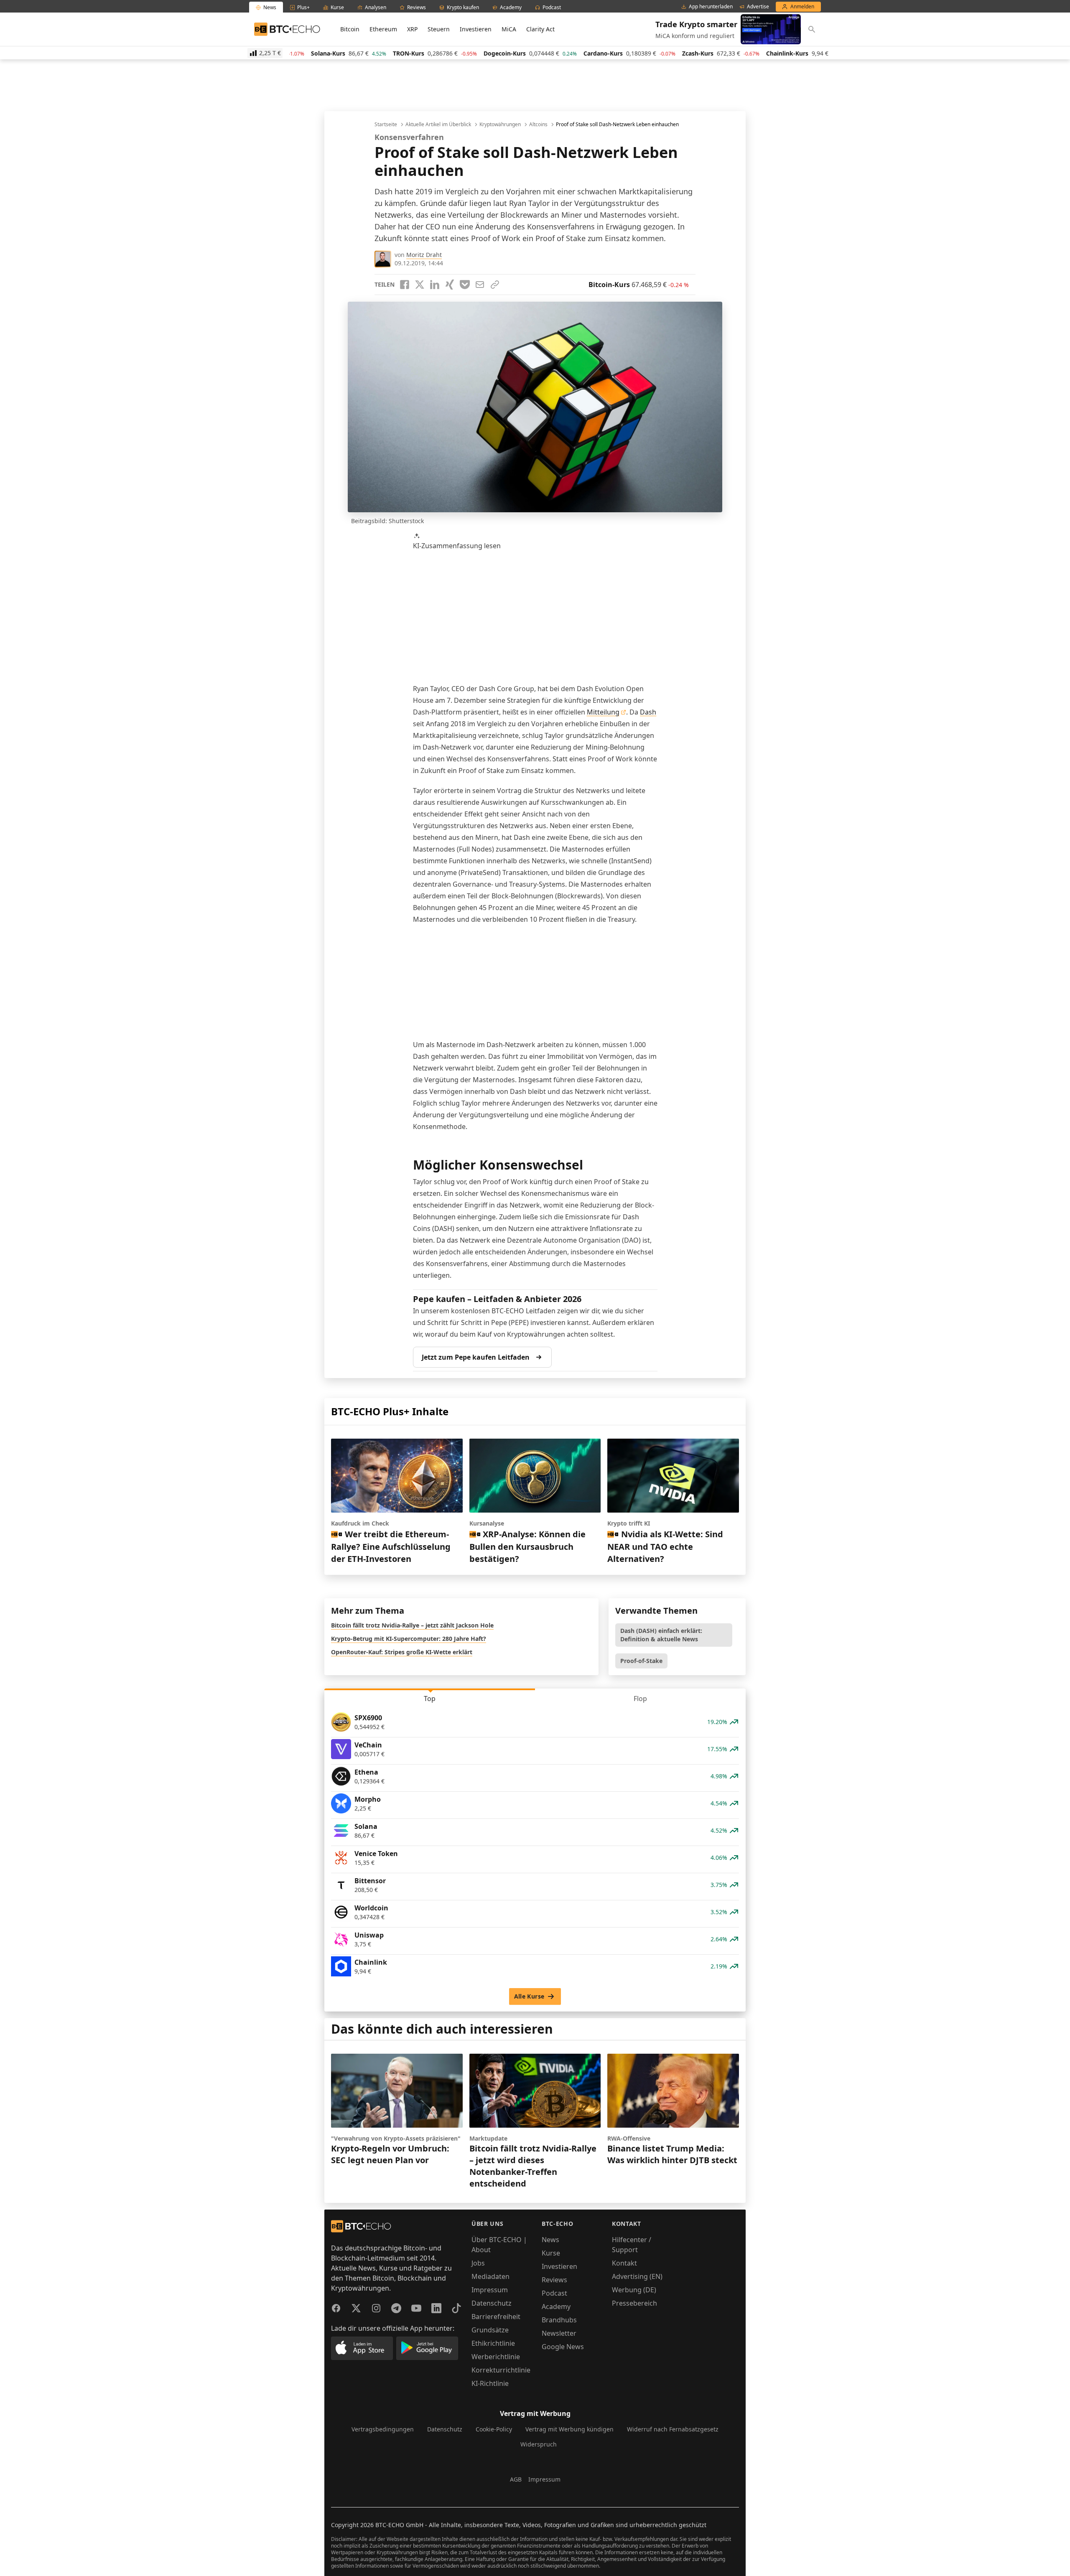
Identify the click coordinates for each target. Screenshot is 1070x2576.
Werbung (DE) (634, 2290)
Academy (556, 2306)
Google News (563, 2347)
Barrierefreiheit (496, 2317)
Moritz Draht (424, 255)
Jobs (478, 2263)
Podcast (554, 2293)
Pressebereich (634, 2303)
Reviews (554, 2280)
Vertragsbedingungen (383, 2429)
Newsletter (559, 2333)
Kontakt (624, 2263)
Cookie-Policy (494, 2429)
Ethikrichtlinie (493, 2343)
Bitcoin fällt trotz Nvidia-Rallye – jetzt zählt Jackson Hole (412, 1625)
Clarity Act (540, 29)
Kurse (551, 2253)
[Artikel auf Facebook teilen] (405, 285)
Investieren (476, 29)
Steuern (439, 29)
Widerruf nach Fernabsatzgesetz (673, 2429)
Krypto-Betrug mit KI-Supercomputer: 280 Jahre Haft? (409, 1639)
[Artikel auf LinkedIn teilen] (435, 285)
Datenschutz (492, 2303)
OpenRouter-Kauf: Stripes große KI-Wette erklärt (402, 1652)
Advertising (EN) (637, 2276)
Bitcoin (350, 29)
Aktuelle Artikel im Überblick (438, 125)
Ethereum (383, 29)
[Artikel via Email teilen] (480, 285)
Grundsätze (490, 2330)
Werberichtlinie (496, 2357)
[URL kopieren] (495, 285)
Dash (648, 712)
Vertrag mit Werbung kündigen (569, 2429)
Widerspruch (539, 2444)
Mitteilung (603, 712)
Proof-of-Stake (641, 1661)
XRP (412, 29)
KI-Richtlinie (490, 2383)
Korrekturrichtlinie (501, 2370)
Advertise (758, 7)
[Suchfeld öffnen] (812, 29)
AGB (516, 2479)
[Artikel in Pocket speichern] (465, 285)
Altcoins (538, 125)
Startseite (386, 125)
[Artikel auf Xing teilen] (450, 285)
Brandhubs (559, 2320)
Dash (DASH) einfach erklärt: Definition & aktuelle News (661, 1635)
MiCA (509, 29)
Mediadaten (490, 2276)
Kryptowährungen (500, 125)
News (550, 2240)
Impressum (490, 2290)
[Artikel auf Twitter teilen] (420, 285)
